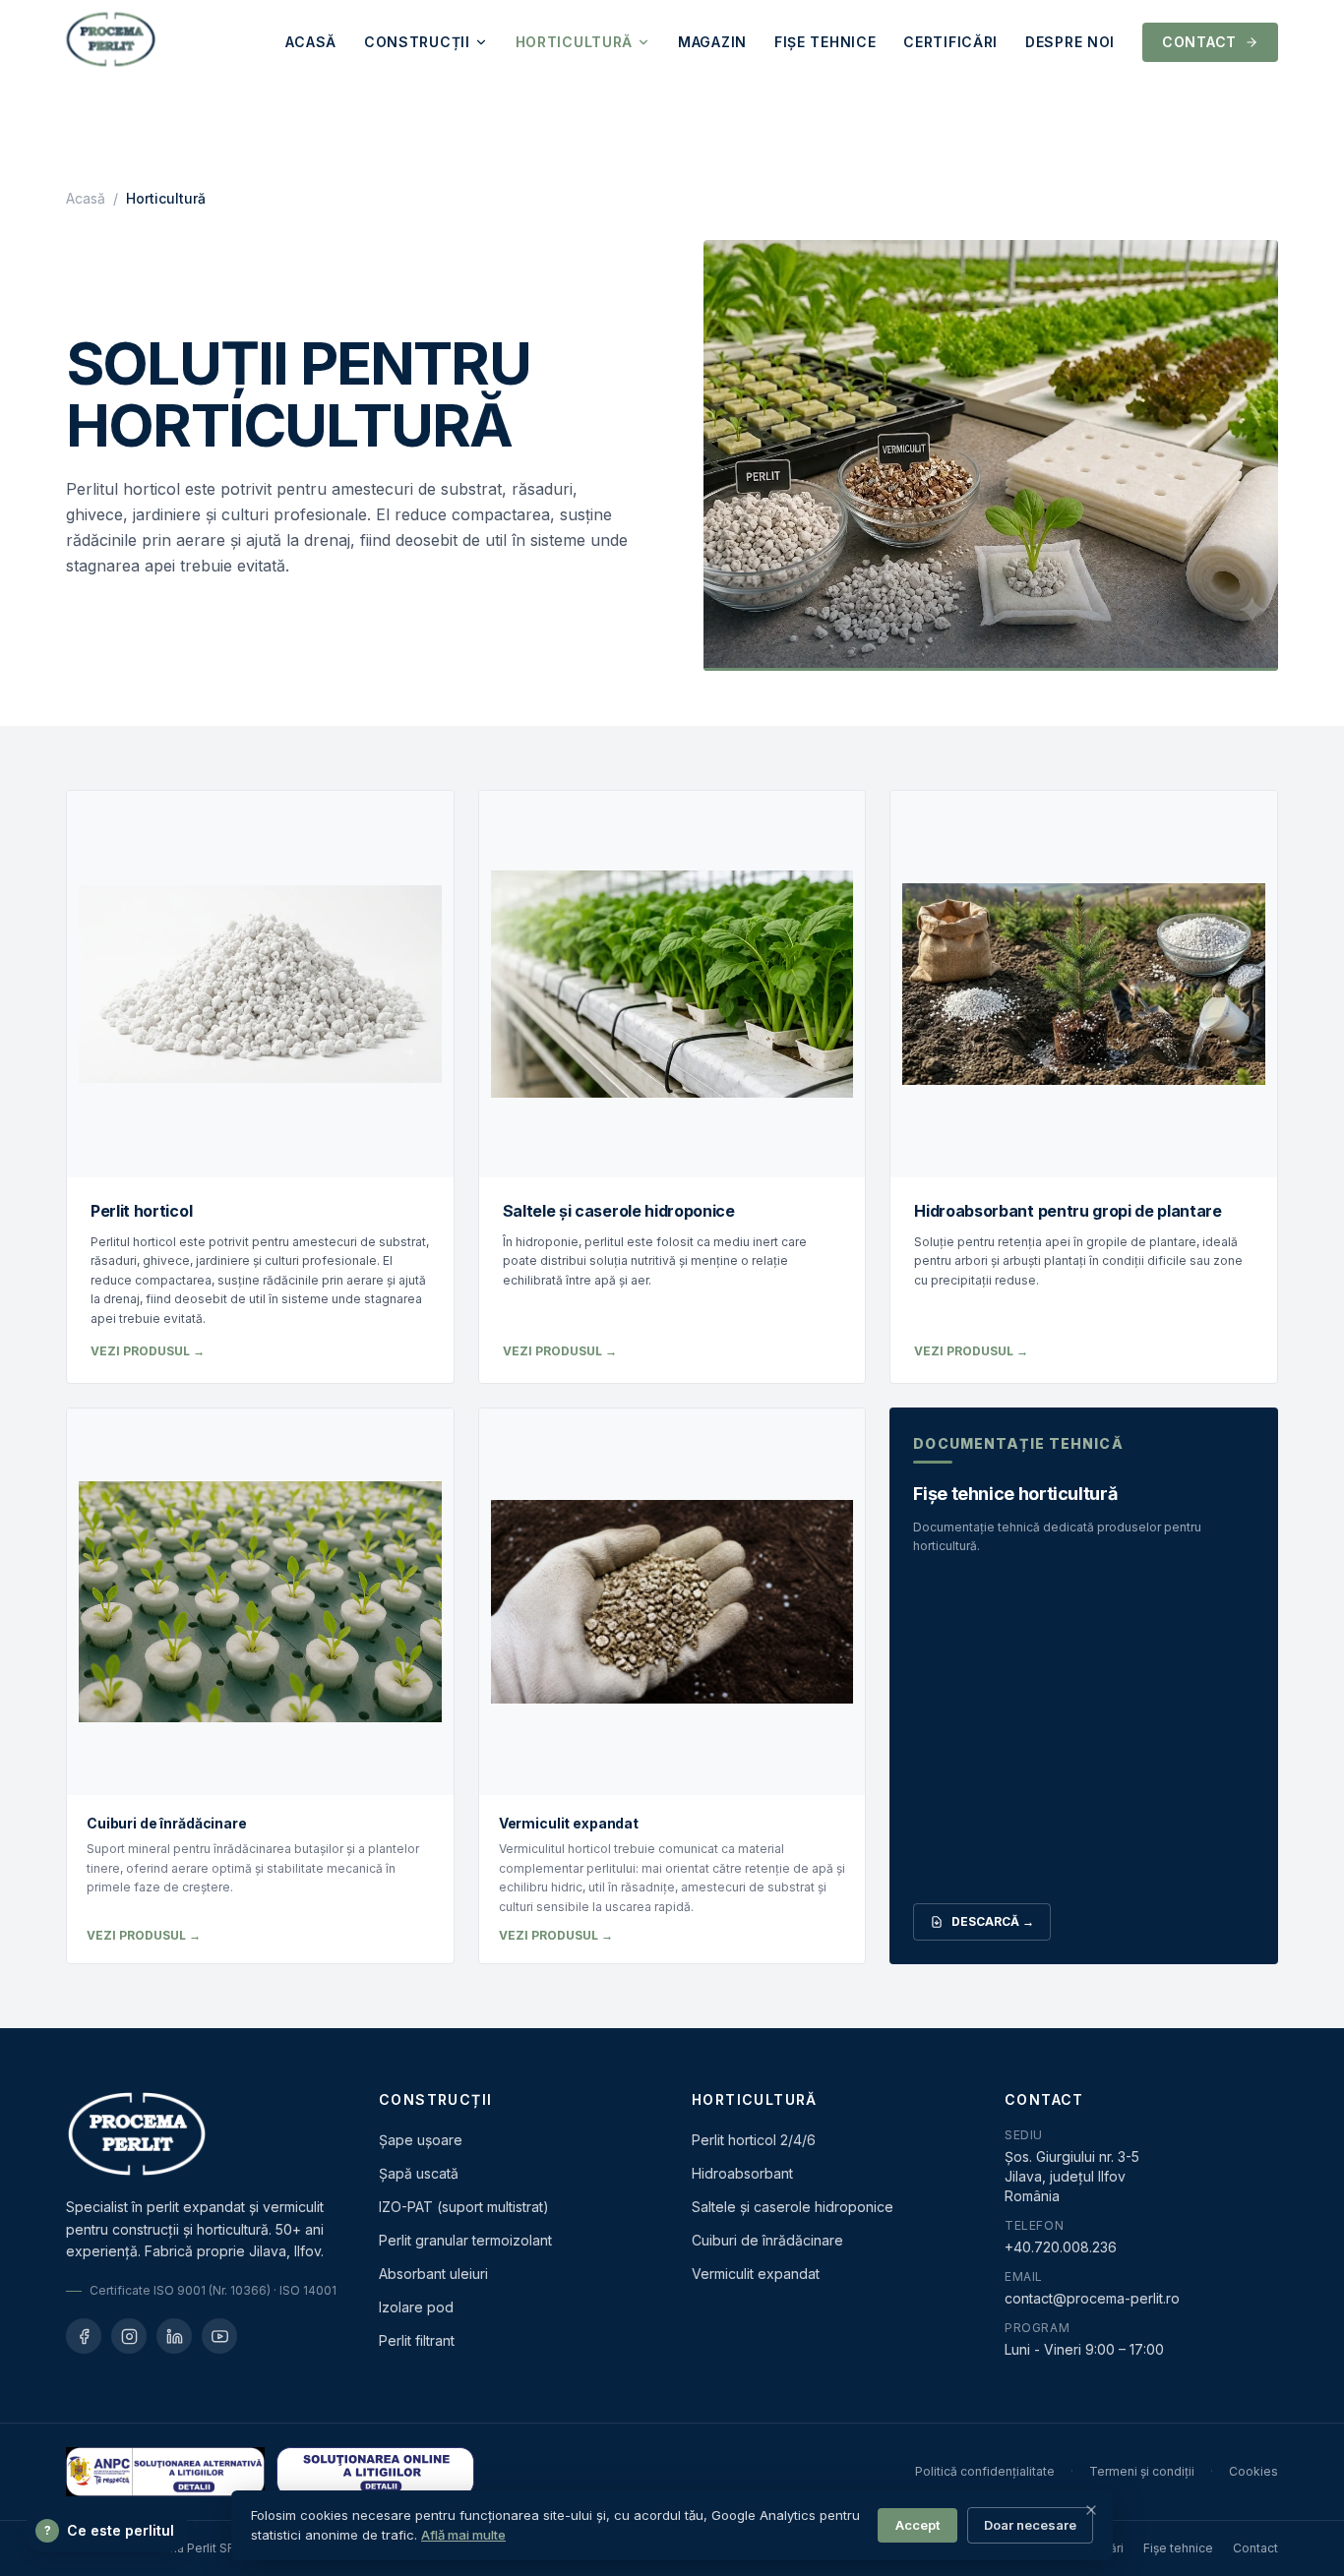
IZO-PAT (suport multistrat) (464, 2207)
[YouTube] (219, 2336)
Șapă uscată (419, 2173)
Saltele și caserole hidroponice (793, 2207)
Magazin (712, 42)
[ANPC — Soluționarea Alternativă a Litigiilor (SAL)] (165, 2472)
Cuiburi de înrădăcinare (767, 2240)
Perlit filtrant (417, 2340)
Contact (1199, 42)
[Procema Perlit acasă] (111, 42)
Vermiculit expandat (756, 2274)
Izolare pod (416, 2307)
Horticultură (574, 42)
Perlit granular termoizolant (465, 2240)
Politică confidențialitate (985, 2471)
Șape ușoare (421, 2140)
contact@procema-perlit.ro (1092, 2298)
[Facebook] (84, 2336)
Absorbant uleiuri (433, 2274)
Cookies (1253, 2471)
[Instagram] (129, 2336)
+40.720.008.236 (1061, 2247)
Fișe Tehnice (825, 42)
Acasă (311, 42)
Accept (917, 2525)
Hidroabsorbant (742, 2173)
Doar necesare (1030, 2525)
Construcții (417, 42)
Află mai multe (463, 2535)
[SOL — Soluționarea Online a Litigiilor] (376, 2472)
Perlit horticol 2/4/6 (754, 2140)
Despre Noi (1070, 42)
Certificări (950, 42)
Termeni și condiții (1142, 2471)
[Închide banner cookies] (1091, 2510)
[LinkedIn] (174, 2336)
